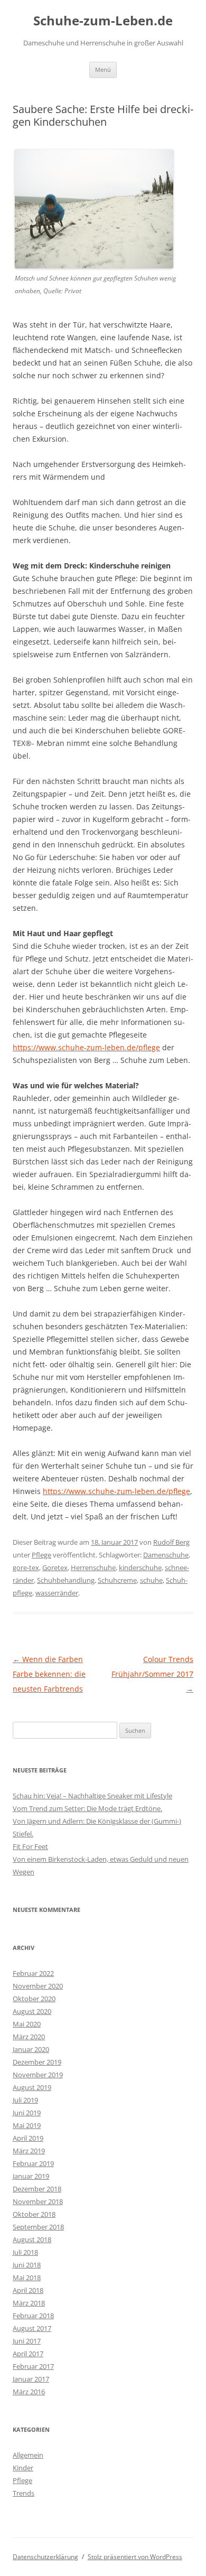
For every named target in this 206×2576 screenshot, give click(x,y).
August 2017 (32, 2328)
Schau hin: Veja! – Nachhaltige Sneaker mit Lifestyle (92, 1796)
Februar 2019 (33, 2163)
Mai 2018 (27, 2278)
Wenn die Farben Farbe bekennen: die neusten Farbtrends (49, 1674)
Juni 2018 (27, 2265)
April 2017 (28, 2354)
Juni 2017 (27, 2341)
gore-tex (26, 1567)
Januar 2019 (31, 2176)
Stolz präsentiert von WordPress (135, 2557)
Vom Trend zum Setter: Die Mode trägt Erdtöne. (87, 1808)
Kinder (23, 2468)
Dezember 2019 (37, 2062)
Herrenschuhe (93, 1567)
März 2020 (29, 2037)
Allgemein (28, 2455)
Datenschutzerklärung (45, 2557)
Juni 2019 (27, 2113)
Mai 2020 (27, 2024)
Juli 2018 (25, 2252)
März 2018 (29, 2303)
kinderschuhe (140, 1567)
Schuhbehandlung (66, 1580)
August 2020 (32, 2011)
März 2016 (29, 2392)
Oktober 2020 (34, 1999)
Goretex (55, 1567)
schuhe (151, 1580)
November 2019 (38, 2075)
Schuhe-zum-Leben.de (103, 21)
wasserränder (57, 1593)
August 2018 (32, 2239)
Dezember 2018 (37, 2189)
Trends (24, 2493)
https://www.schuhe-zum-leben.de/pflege (86, 1047)
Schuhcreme (117, 1580)
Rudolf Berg (171, 1542)
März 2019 (29, 2151)
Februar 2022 (33, 1973)
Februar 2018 (33, 2316)
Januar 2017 (31, 2379)
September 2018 (38, 2227)
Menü (103, 69)
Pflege (41, 1555)
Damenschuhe (166, 1555)
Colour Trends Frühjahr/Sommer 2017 (152, 1674)
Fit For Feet (30, 1846)
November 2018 (38, 2201)
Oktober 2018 (34, 2214)
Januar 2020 (31, 2049)
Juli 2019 (25, 2100)
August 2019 (32, 2087)
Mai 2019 (27, 2125)
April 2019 (28, 2138)
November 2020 (38, 1986)
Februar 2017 (33, 2366)
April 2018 (28, 2290)
